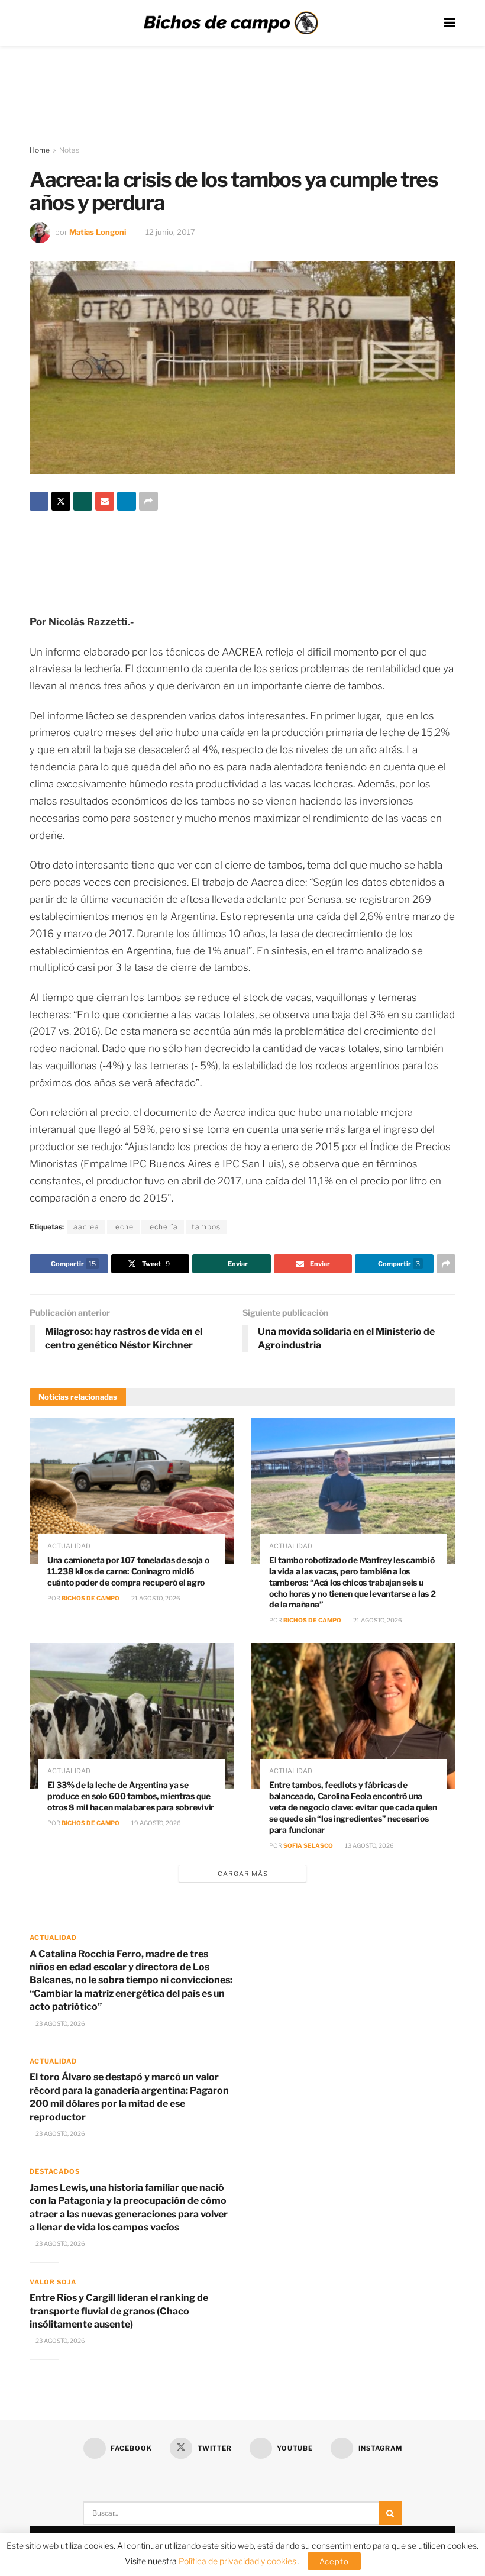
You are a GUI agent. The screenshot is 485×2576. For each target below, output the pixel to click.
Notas (69, 150)
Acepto (334, 2561)
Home (40, 150)
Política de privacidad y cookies (238, 2561)
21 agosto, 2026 (155, 1598)
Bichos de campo (90, 1598)
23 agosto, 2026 (60, 2023)
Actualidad (69, 1546)
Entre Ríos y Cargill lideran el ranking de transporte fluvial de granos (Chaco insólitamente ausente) (119, 2311)
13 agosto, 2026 (369, 1845)
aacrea (86, 1227)
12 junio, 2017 (170, 232)
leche (123, 1227)
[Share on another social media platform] (148, 501)
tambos (206, 1227)
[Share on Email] (105, 501)
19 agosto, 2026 (156, 1823)
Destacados (55, 2171)
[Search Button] (390, 2513)
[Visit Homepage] (231, 23)
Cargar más (243, 1874)
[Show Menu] (450, 23)
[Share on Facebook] (39, 501)
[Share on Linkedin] (127, 501)
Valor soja (53, 2282)
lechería (163, 1227)
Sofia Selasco (308, 1845)
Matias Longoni (98, 232)
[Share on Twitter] (61, 501)
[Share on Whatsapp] (83, 501)
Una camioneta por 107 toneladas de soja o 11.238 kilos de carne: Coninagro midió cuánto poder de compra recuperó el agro (128, 1571)
